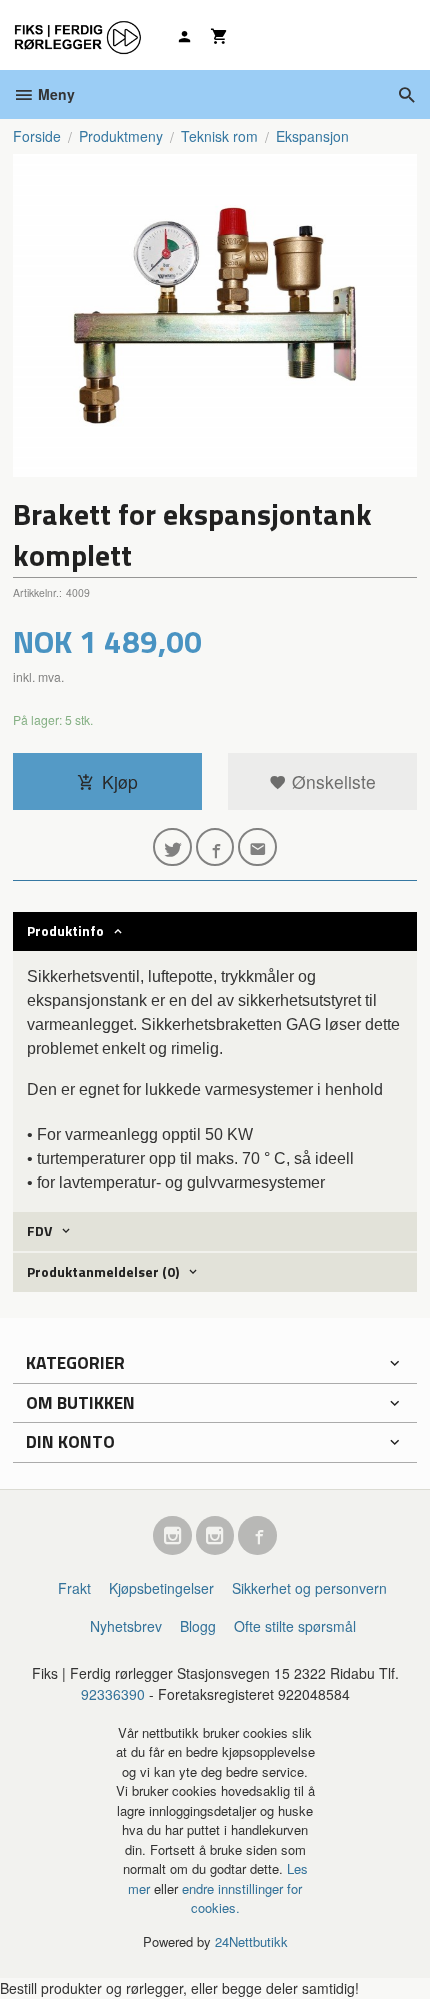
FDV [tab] (39, 1230)
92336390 (113, 1694)
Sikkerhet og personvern (309, 1588)
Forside (37, 136)
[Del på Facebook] (215, 847)
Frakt (74, 1588)
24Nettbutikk (251, 1941)
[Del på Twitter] (172, 847)
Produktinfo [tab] (65, 930)
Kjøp (120, 781)
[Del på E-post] (257, 847)
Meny (54, 94)
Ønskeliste (331, 781)
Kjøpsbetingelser (161, 1588)
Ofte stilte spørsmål (295, 1626)
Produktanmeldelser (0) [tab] (103, 1271)
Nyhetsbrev (126, 1626)
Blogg (198, 1626)
